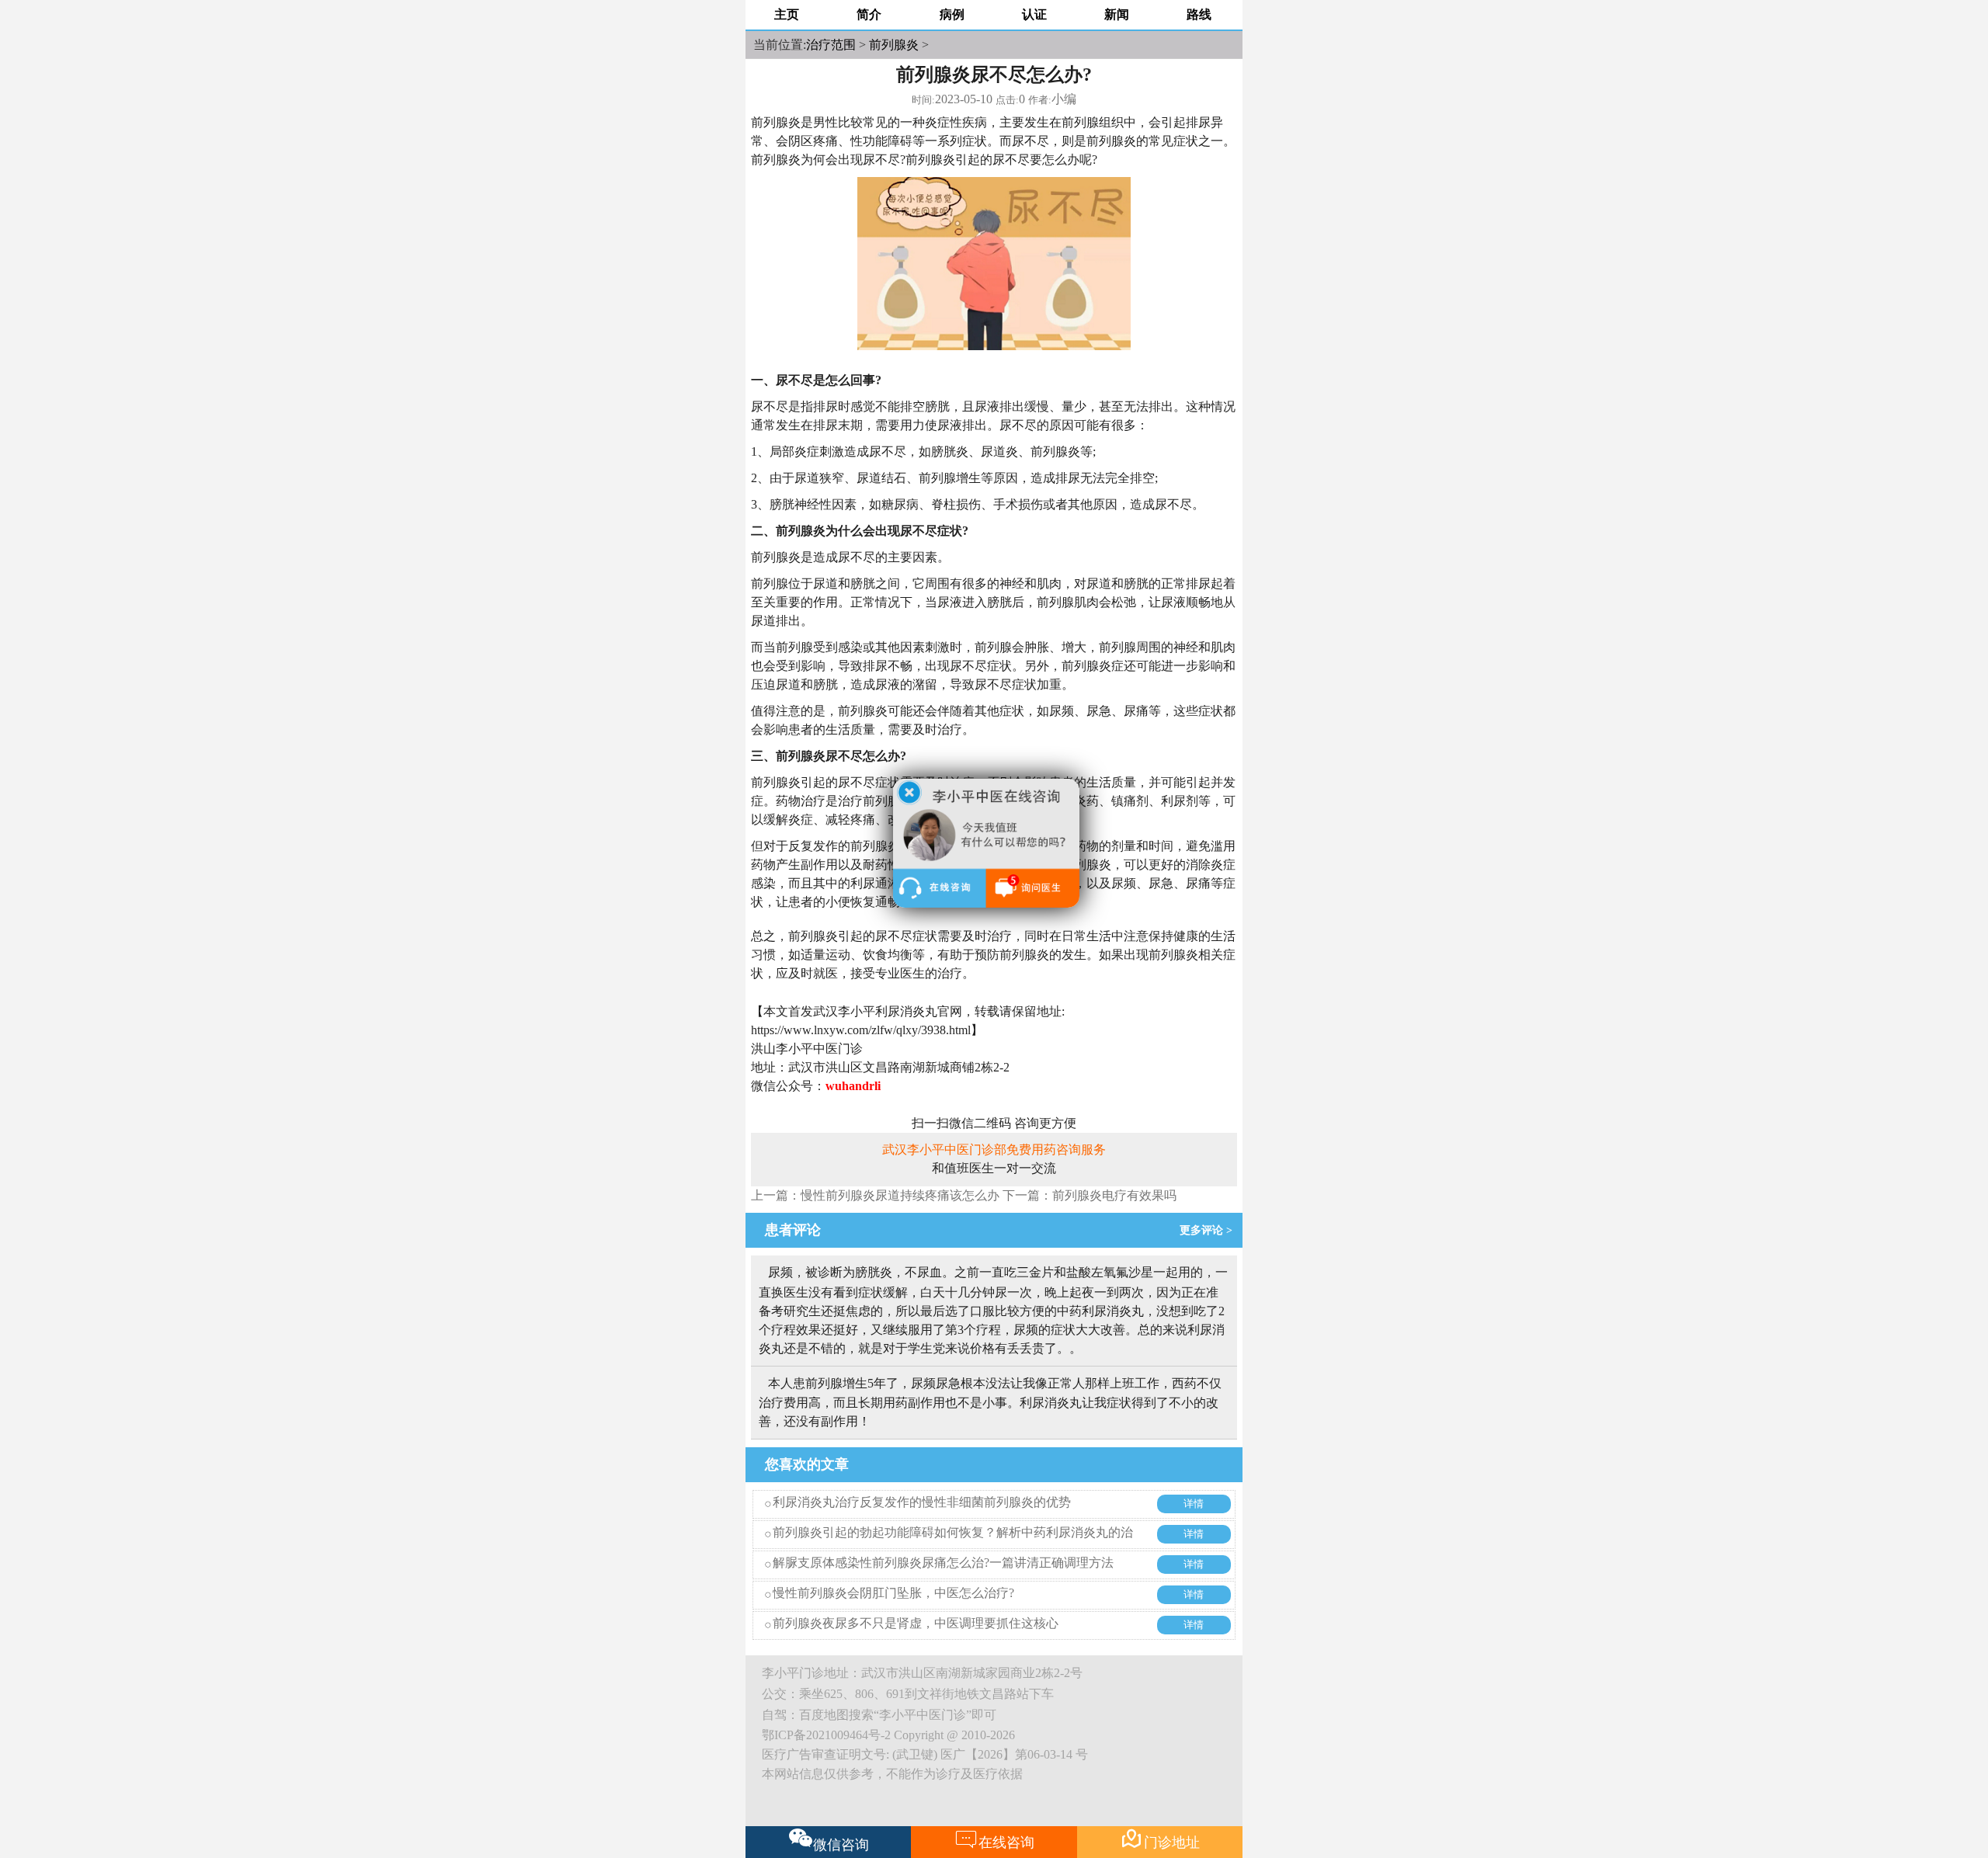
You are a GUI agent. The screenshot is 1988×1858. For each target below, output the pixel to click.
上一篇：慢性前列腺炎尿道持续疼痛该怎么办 (875, 1195)
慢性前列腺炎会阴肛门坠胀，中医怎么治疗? (893, 1593)
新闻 (1117, 14)
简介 (869, 14)
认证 (1034, 14)
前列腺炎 (894, 45)
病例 (952, 14)
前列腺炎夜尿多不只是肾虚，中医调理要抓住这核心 (916, 1623)
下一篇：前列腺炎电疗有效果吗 (1090, 1195)
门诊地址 (1160, 1839)
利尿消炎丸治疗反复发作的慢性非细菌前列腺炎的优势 (922, 1502)
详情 (1194, 1504)
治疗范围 (831, 45)
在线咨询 (994, 1839)
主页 (787, 14)
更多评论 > (1209, 1230)
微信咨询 (841, 1845)
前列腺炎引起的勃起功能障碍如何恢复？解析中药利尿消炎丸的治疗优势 (953, 1544)
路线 (1199, 14)
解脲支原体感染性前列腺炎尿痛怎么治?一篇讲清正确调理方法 (943, 1563)
